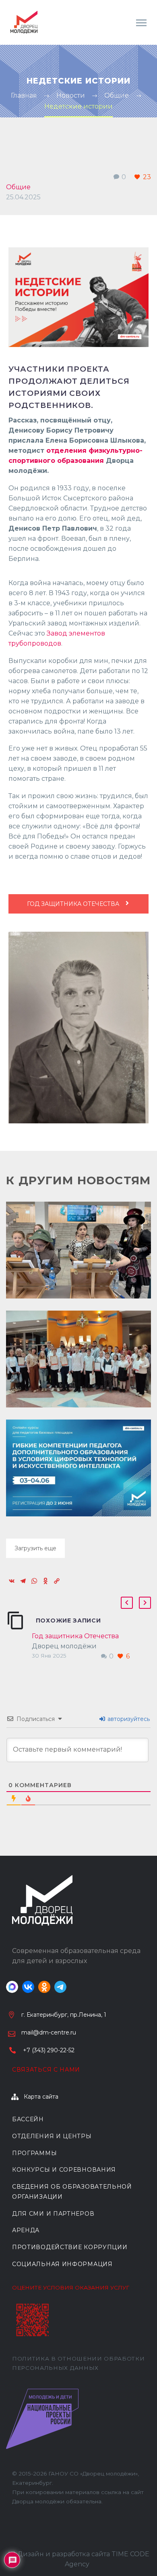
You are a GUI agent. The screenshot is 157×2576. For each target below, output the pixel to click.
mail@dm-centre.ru (49, 2032)
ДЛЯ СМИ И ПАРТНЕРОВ (53, 2214)
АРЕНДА (26, 2230)
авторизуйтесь (128, 1719)
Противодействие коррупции (70, 2247)
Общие (18, 187)
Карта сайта (41, 2097)
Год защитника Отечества (75, 1636)
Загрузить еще (35, 1548)
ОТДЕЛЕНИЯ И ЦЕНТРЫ (52, 2136)
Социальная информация (62, 2264)
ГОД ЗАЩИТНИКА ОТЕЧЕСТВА (74, 904)
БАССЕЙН (28, 2119)
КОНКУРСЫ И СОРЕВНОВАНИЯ (64, 2170)
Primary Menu (141, 23)
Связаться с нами (46, 2070)
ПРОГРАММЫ (34, 2153)
